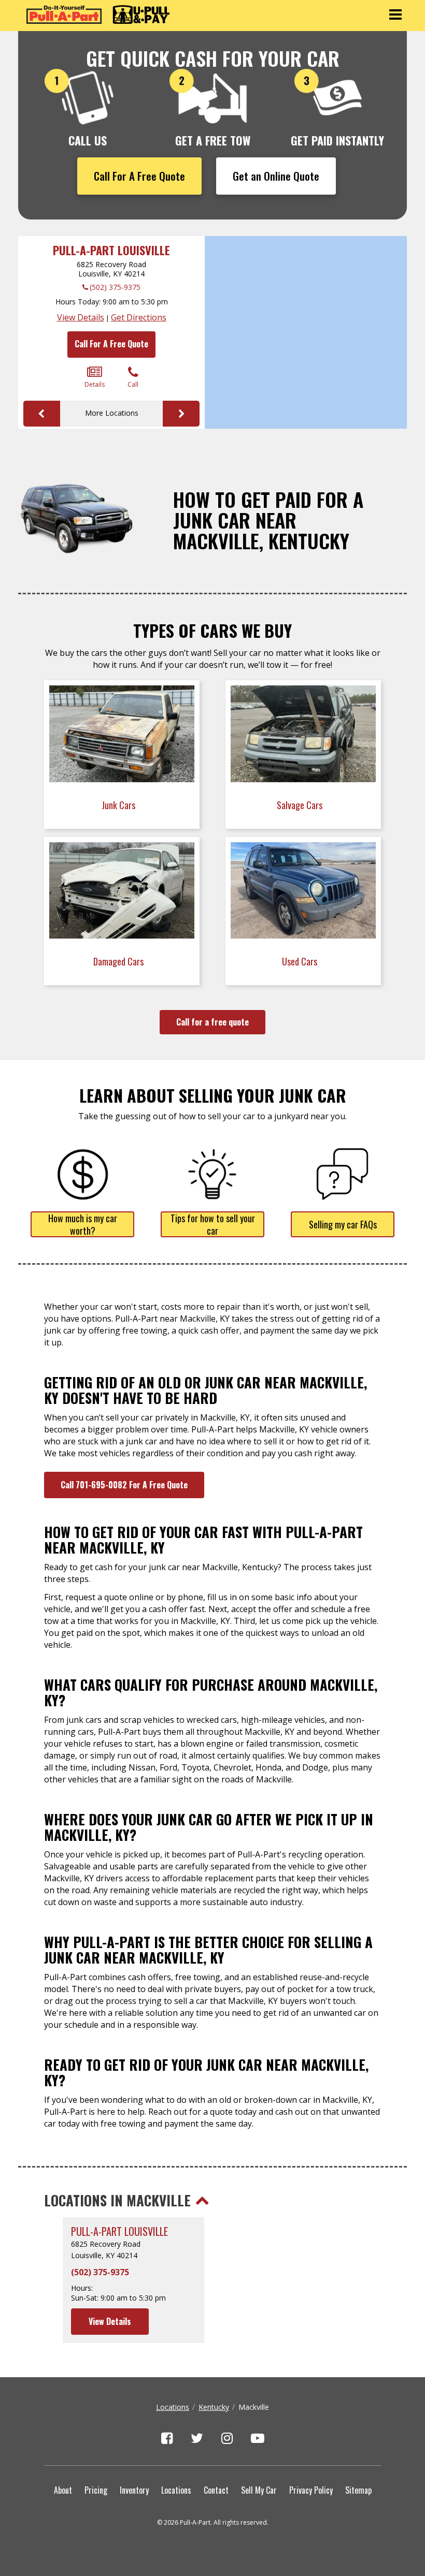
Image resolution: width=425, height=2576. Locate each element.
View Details (81, 317)
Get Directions (139, 317)
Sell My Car (259, 2490)
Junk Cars (119, 805)
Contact (216, 2490)
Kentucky (214, 2407)
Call (133, 384)
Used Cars (301, 961)
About (63, 2490)
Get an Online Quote (276, 176)
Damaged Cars (119, 961)
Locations (173, 2407)
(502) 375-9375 (115, 287)
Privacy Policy (311, 2490)
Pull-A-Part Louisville (111, 250)
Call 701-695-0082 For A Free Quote (124, 1485)
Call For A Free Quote (139, 176)
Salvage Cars (301, 805)
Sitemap (358, 2490)
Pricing (96, 2490)
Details (95, 384)
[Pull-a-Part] (98, 14)
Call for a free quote (212, 1022)
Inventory (134, 2490)
